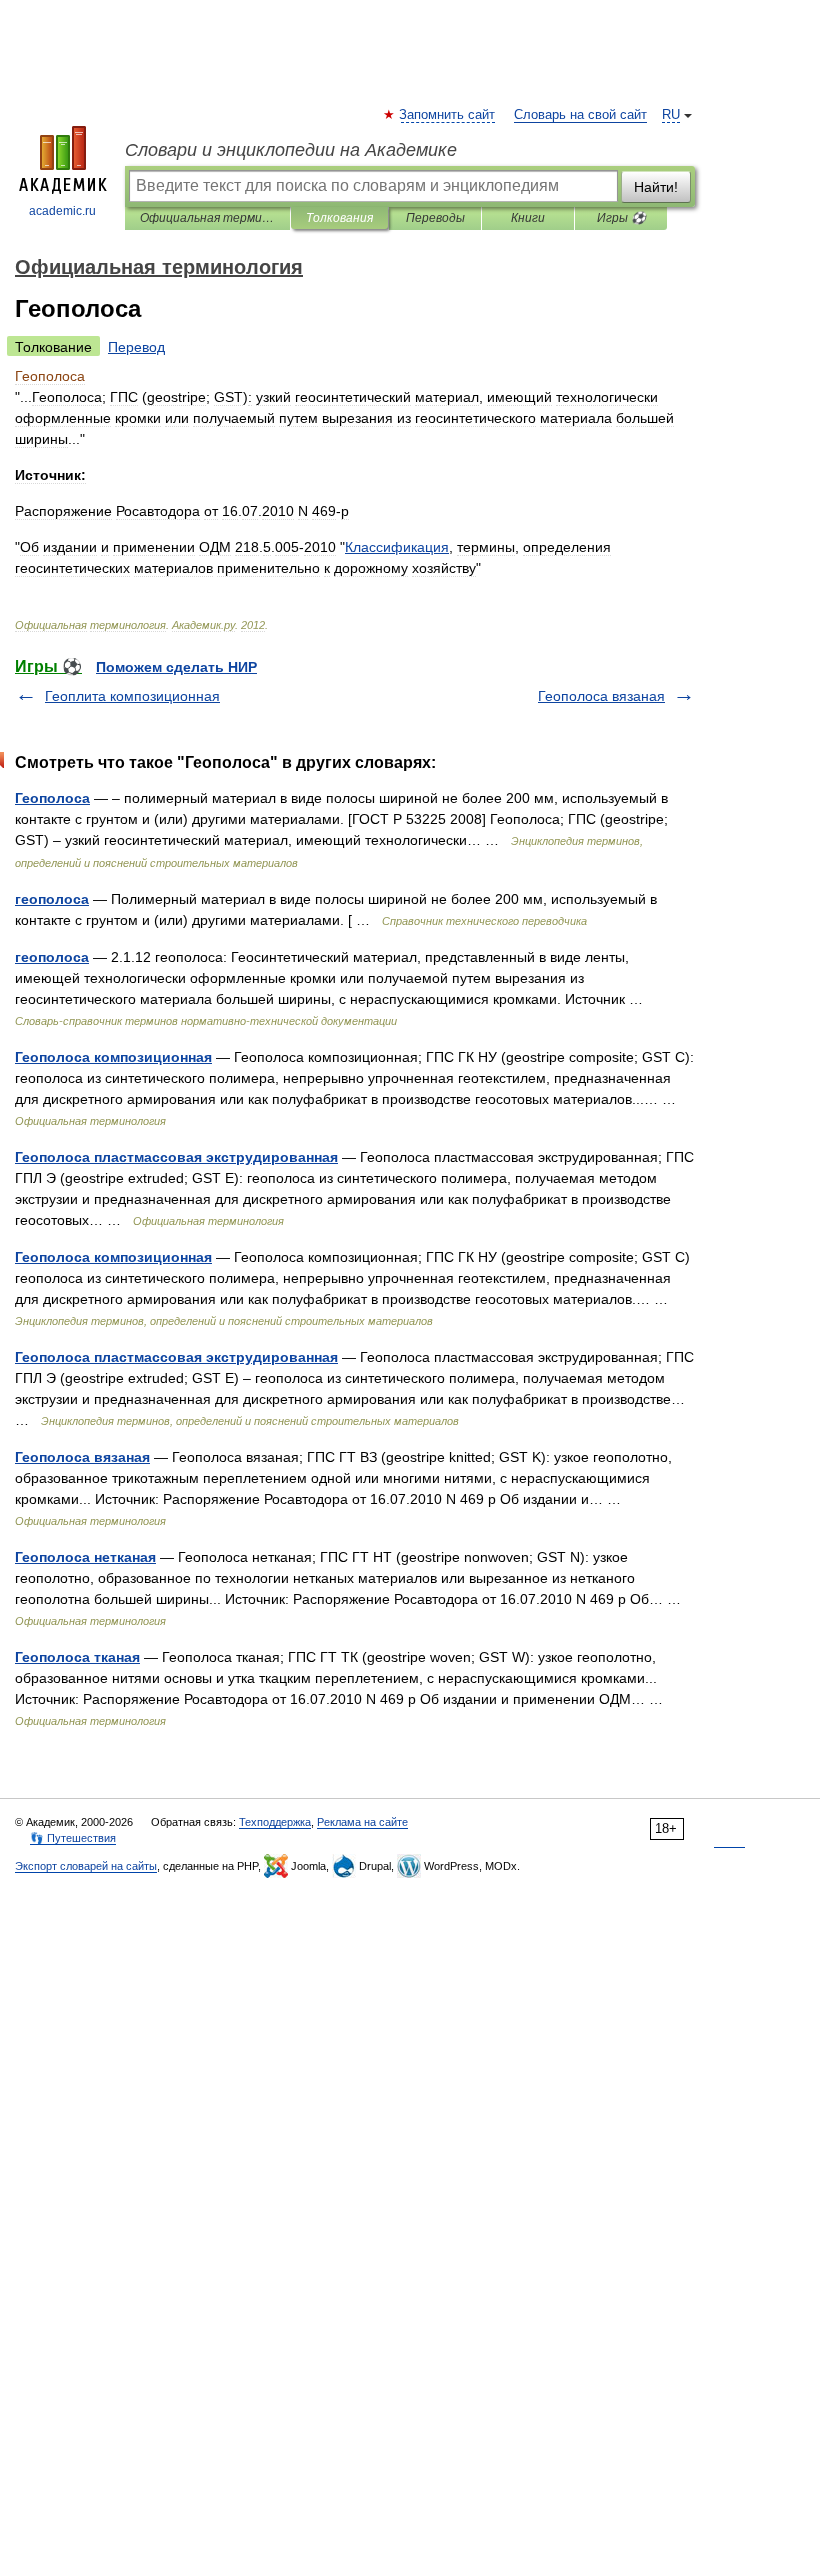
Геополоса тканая (77, 1657)
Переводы (435, 218)
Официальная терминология (207, 218)
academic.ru (62, 211)
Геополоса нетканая (85, 1557)
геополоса (52, 899)
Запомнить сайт (448, 115)
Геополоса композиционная (113, 1057)
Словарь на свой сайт (580, 115)
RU (671, 115)
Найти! (656, 187)
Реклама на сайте (362, 1822)
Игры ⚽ (621, 218)
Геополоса (52, 798)
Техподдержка (275, 1822)
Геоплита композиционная (132, 696)
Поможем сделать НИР (176, 667)
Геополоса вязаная (601, 696)
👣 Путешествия (73, 1838)
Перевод (136, 347)
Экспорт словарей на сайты (86, 1866)
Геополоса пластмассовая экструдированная (176, 1157)
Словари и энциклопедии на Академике (291, 150)
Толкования (339, 218)
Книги (528, 218)
